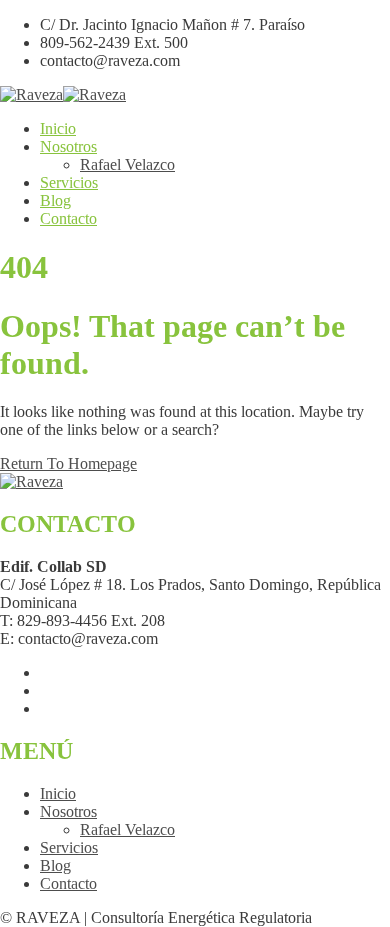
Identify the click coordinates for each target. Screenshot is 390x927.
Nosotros (68, 146)
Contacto (68, 218)
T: (6, 620)
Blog (55, 200)
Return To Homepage (68, 463)
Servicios (69, 182)
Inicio (58, 128)
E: (7, 638)
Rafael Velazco (127, 164)
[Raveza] (31, 94)
